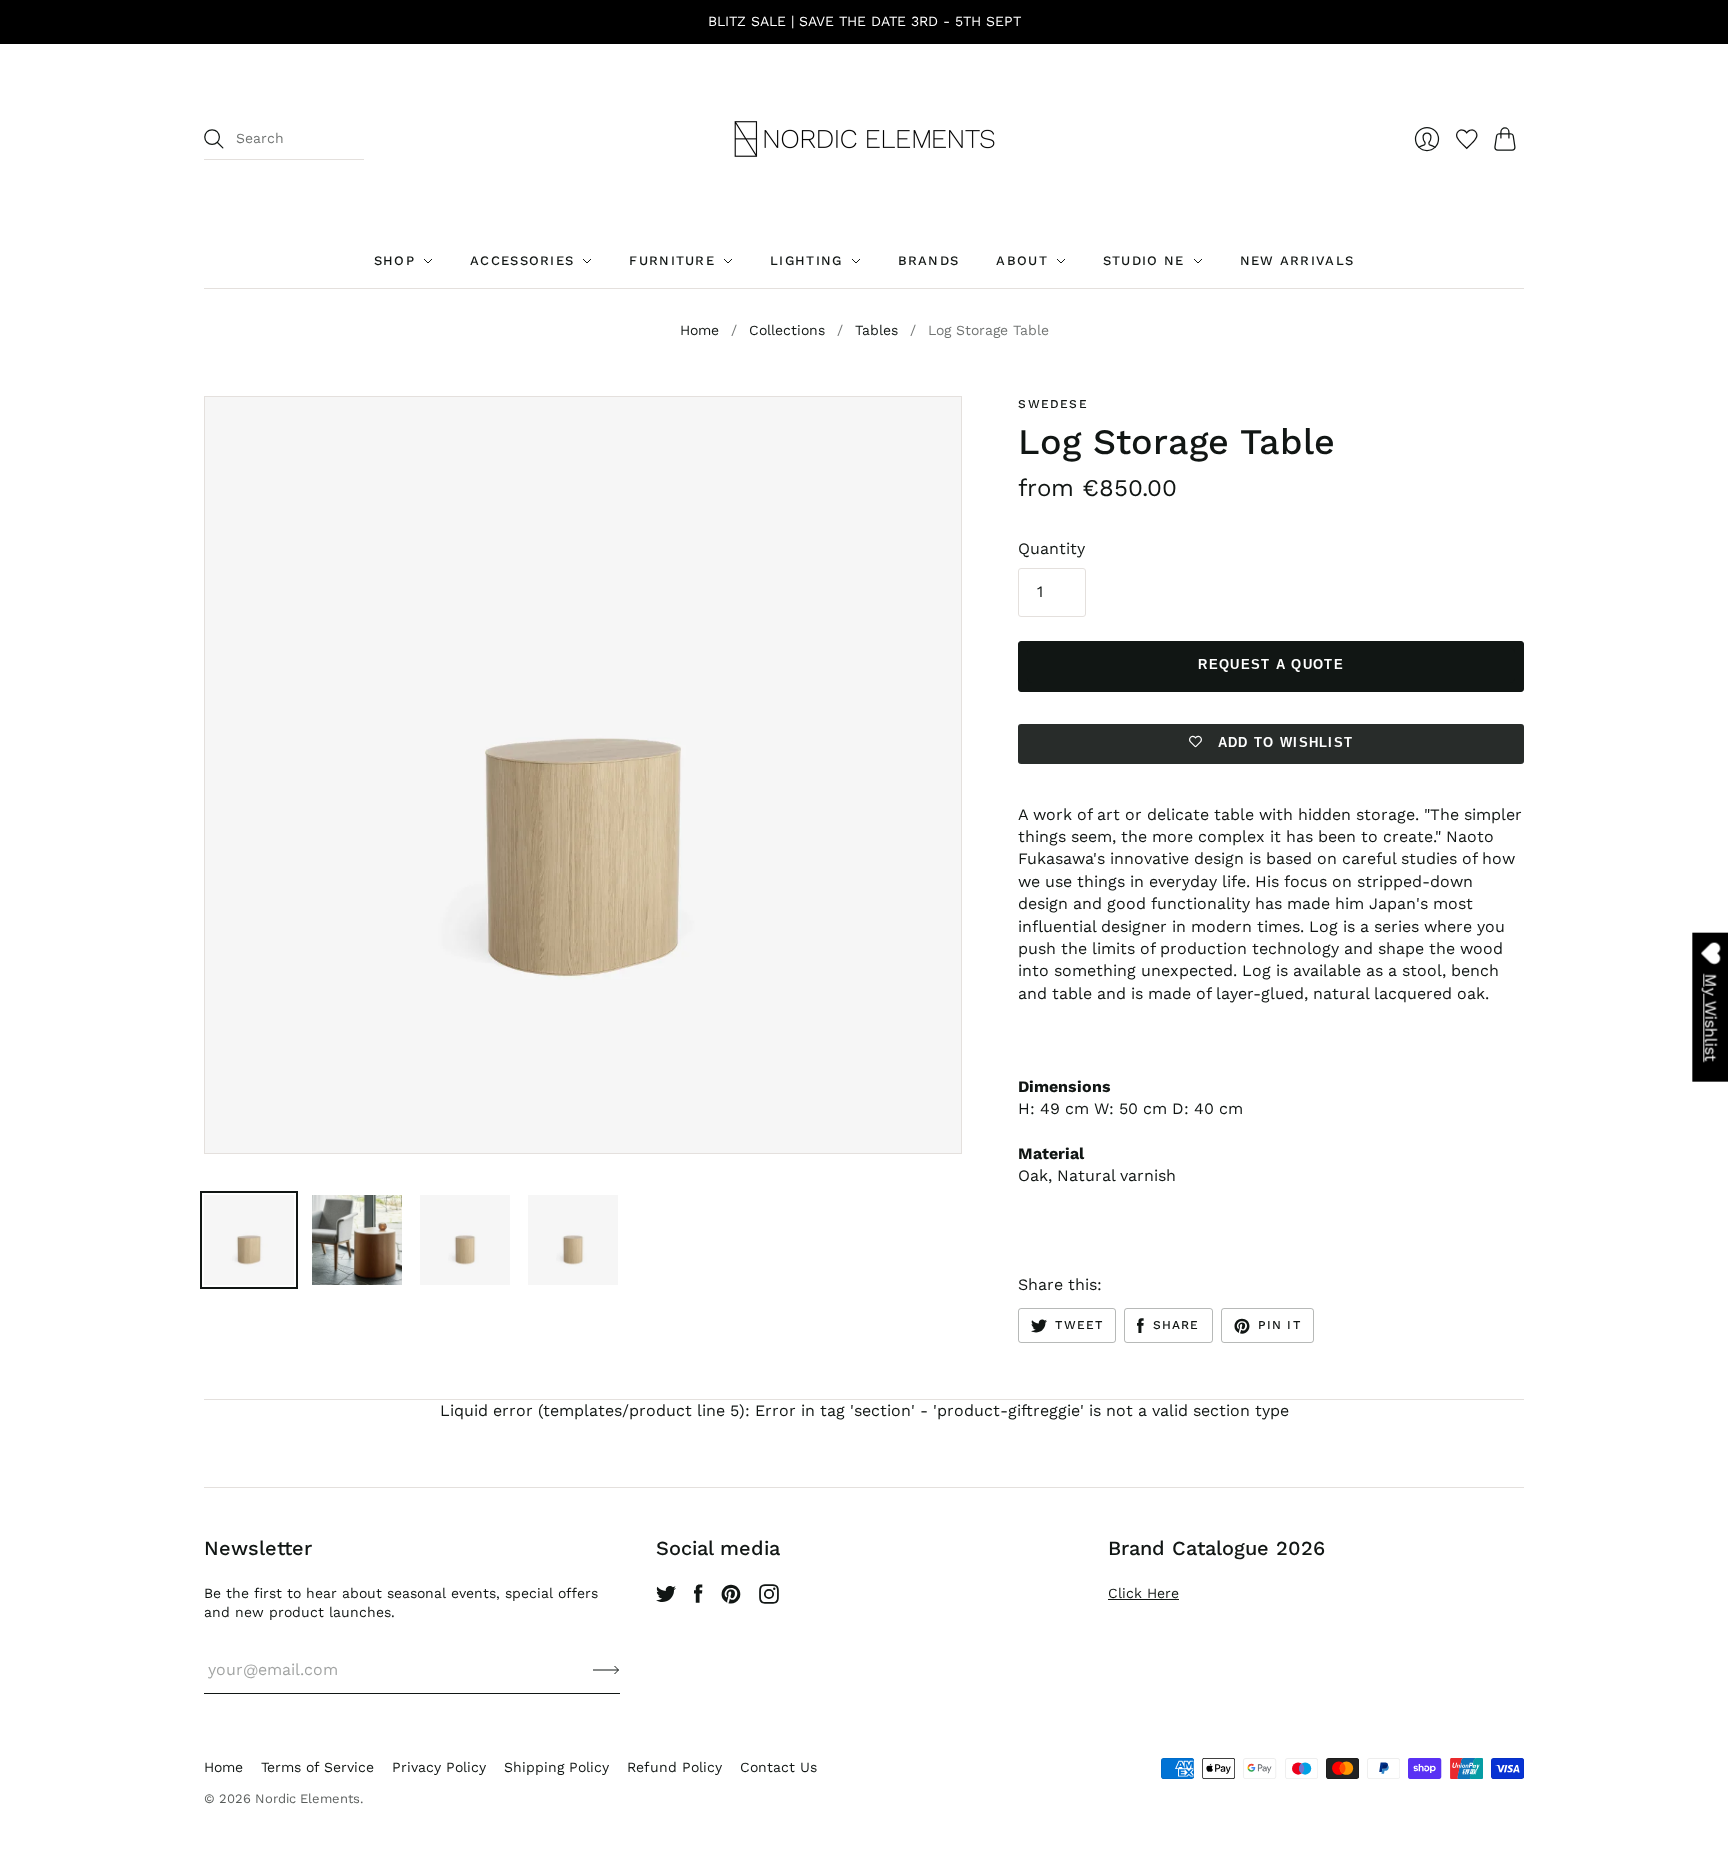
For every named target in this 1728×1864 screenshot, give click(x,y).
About (1022, 260)
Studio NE (1144, 260)
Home (699, 330)
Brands (929, 260)
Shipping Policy (556, 1767)
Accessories (522, 260)
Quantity (1051, 548)
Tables (876, 330)
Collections (787, 330)
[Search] (214, 139)
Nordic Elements (307, 1798)
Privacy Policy (439, 1767)
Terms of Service (317, 1767)
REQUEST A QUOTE (1271, 664)
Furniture (672, 260)
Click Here (1143, 1593)
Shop (394, 260)
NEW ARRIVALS (1297, 260)
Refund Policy (674, 1767)
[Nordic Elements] (864, 139)
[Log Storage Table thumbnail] (249, 1240)
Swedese (1052, 404)
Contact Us (778, 1767)
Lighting (806, 260)
